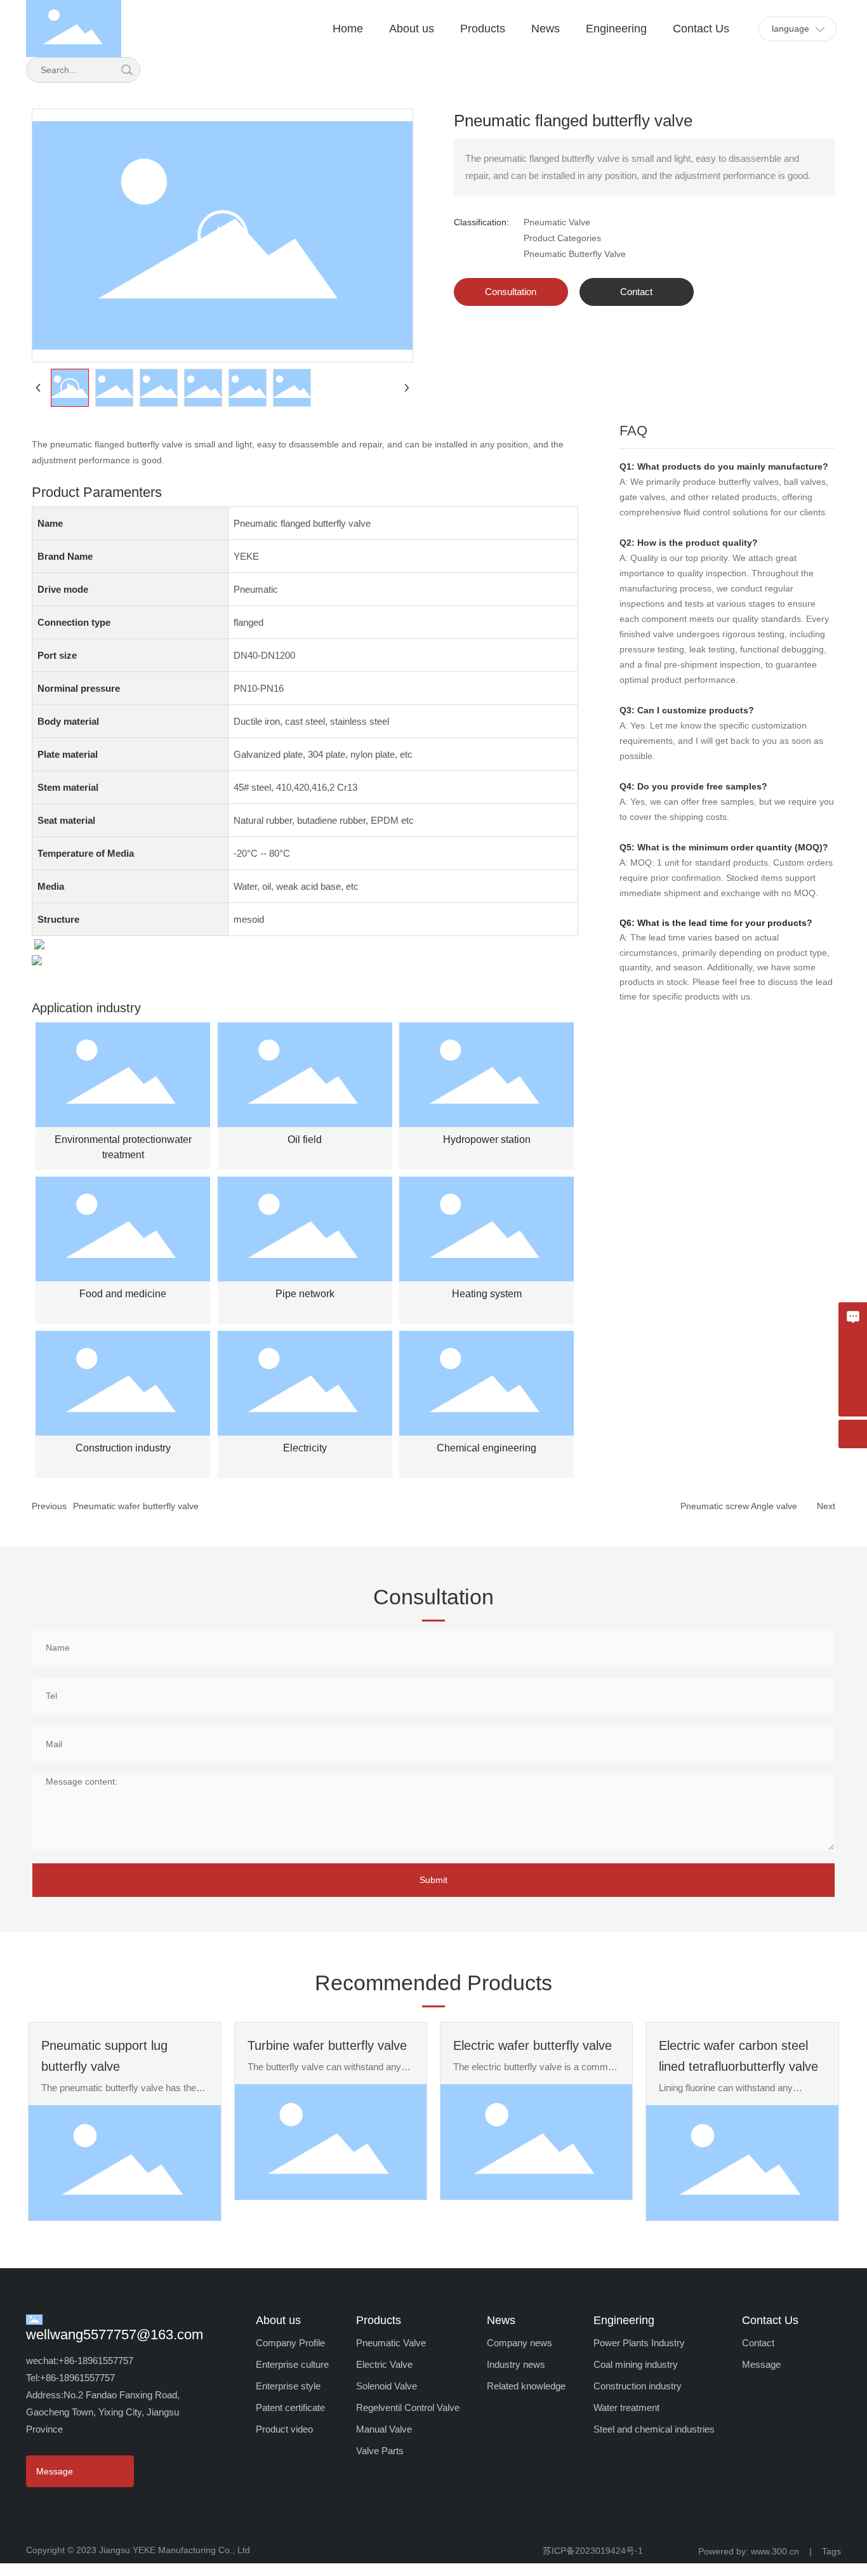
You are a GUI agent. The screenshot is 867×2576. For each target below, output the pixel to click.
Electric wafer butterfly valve (533, 2045)
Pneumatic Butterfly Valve (575, 254)
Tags (831, 2551)
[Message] (853, 1317)
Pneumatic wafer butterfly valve (136, 1506)
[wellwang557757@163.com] (853, 1345)
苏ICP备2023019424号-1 (593, 2551)
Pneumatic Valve (557, 222)
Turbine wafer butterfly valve (327, 2045)
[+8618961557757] (853, 1374)
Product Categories (562, 238)
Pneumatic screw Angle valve (739, 1506)
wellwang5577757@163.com (115, 2335)
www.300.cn (779, 2551)
